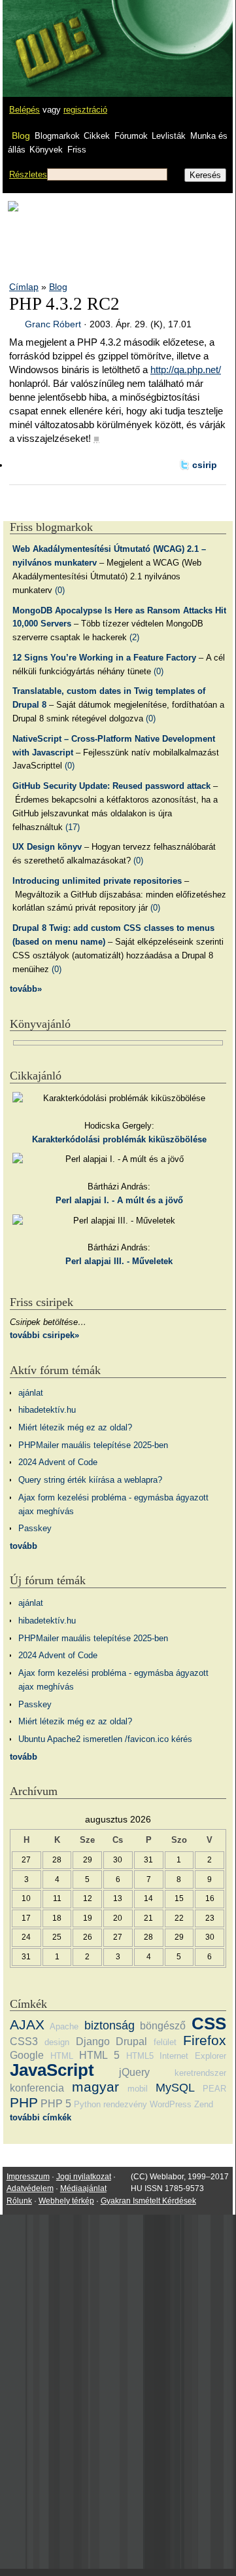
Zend (204, 2104)
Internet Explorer (193, 2056)
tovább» (26, 989)
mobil (138, 2089)
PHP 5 (56, 2104)
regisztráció (85, 110)
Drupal (131, 2041)
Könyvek (46, 150)
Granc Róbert (53, 324)
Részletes (28, 174)
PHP (24, 2102)
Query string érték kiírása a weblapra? (90, 1480)
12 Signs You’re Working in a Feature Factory (104, 658)
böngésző (163, 2026)
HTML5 (140, 2056)
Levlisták (169, 136)
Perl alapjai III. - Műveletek (119, 1261)
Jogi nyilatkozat (84, 2177)
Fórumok (131, 136)
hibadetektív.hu (47, 1410)
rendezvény (125, 2104)
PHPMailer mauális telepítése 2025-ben (93, 1445)
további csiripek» (44, 1335)
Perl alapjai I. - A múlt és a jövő (119, 1200)
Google (27, 2055)
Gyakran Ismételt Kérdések (148, 2201)
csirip (205, 465)
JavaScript (52, 2070)
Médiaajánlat (83, 2188)
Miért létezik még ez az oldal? (75, 1427)
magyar (95, 2087)
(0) (60, 590)
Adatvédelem (30, 2188)
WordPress (171, 2104)
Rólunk (19, 2201)
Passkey (35, 1528)
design (57, 2042)
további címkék (41, 2117)
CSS (209, 2023)
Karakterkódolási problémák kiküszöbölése (119, 1139)
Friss (77, 150)
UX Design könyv (47, 847)
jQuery (134, 2072)
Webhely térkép (66, 2201)
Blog (21, 136)
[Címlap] (53, 36)
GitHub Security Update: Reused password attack (111, 786)
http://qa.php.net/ (186, 370)
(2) (134, 637)
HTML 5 (99, 2055)
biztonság (110, 2025)
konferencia (37, 2088)
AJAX (27, 2024)
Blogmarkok (57, 136)
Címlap (24, 287)
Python (87, 2104)
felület (165, 2042)
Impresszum (28, 2177)
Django (93, 2041)
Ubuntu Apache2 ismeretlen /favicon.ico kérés (105, 1739)
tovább (24, 1546)
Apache (64, 2026)
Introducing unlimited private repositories (97, 881)
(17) (73, 827)
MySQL (175, 2088)
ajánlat (31, 1393)
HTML (62, 2056)
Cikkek (97, 136)
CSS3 (24, 2041)
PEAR (214, 2089)
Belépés (25, 110)
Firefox (205, 2040)
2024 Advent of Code (58, 1462)
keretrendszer (200, 2073)
